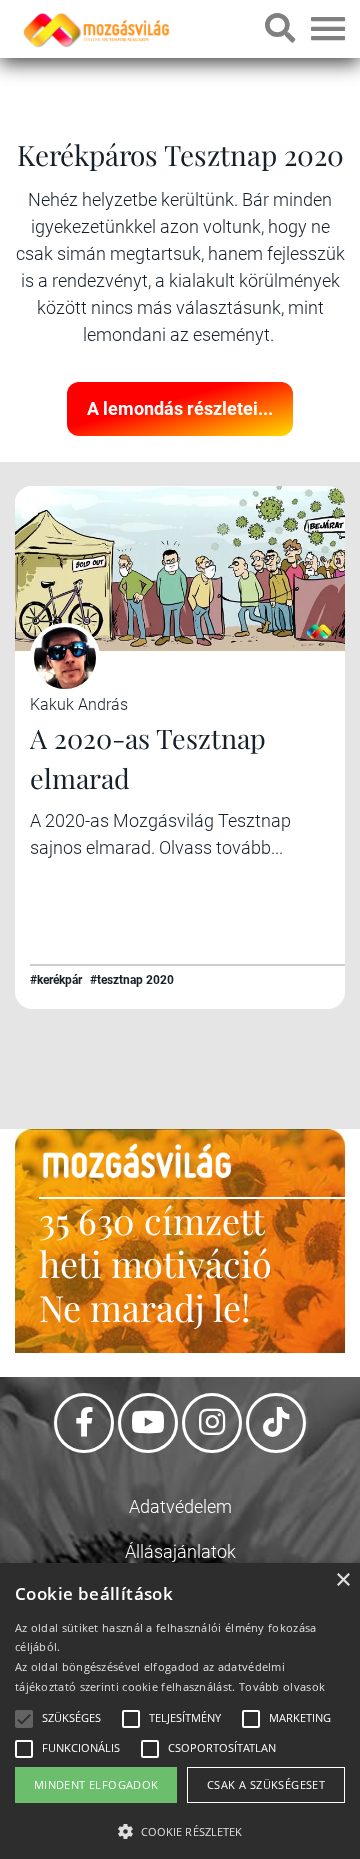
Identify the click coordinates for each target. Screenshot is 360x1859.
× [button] (342, 1580)
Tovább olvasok (282, 1686)
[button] (180, 1828)
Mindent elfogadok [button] (96, 1784)
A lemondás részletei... (180, 408)
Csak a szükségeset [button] (266, 1784)
